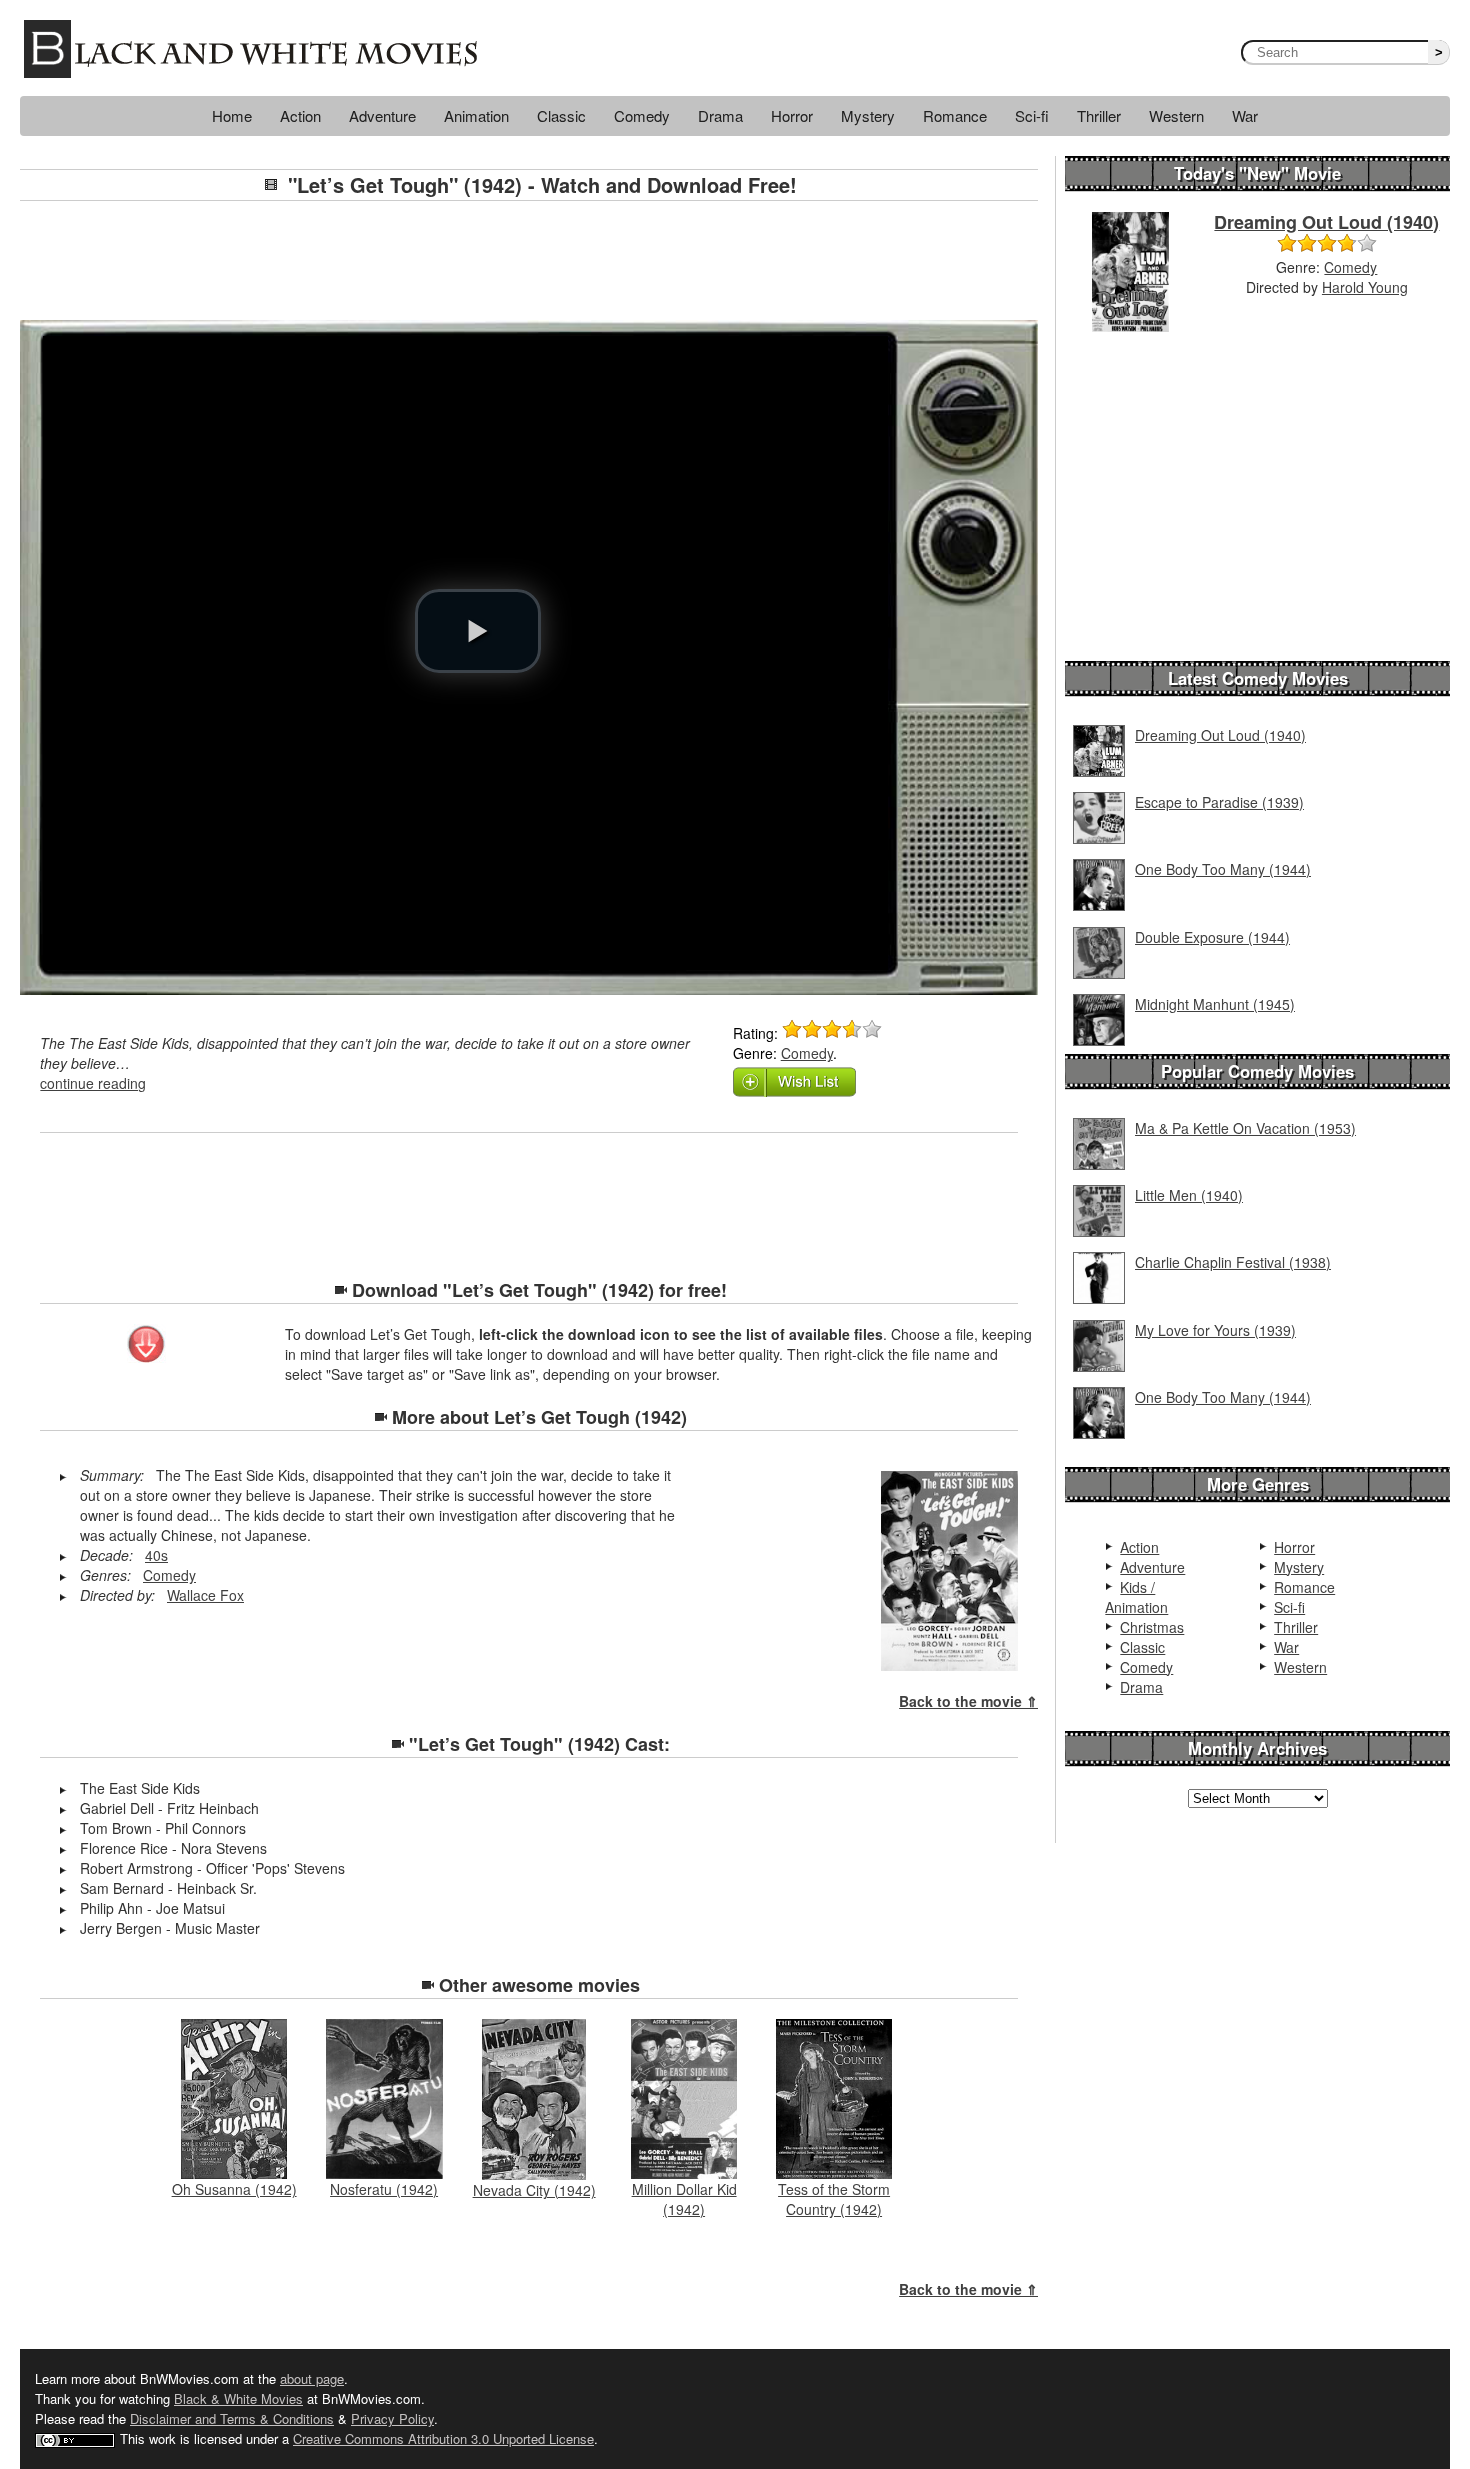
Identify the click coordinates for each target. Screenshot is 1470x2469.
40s (156, 1555)
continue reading (93, 1083)
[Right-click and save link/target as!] (147, 1346)
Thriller (1099, 115)
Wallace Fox (205, 1595)
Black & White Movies (238, 2398)
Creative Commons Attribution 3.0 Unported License (443, 2438)
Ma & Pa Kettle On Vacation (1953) (1245, 1128)
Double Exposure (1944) (1212, 937)
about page (312, 2378)
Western (1176, 115)
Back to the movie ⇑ (968, 1701)
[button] (478, 631)
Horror (792, 115)
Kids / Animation (1136, 1597)
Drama (720, 115)
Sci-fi (1032, 115)
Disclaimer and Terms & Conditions (232, 2418)
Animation (476, 115)
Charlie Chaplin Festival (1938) (1233, 1262)
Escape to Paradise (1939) (1219, 802)
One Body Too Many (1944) (1223, 869)
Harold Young (1365, 287)
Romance (955, 115)
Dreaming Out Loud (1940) (1326, 222)
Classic (561, 115)
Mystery (868, 115)
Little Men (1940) (1189, 1195)
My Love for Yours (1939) (1215, 1330)
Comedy (642, 115)
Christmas (1152, 1627)
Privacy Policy (392, 2418)
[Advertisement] (529, 261)
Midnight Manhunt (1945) (1215, 1004)
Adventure (382, 115)
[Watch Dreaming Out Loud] (1130, 270)
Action (300, 115)
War (1245, 115)
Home (232, 115)
